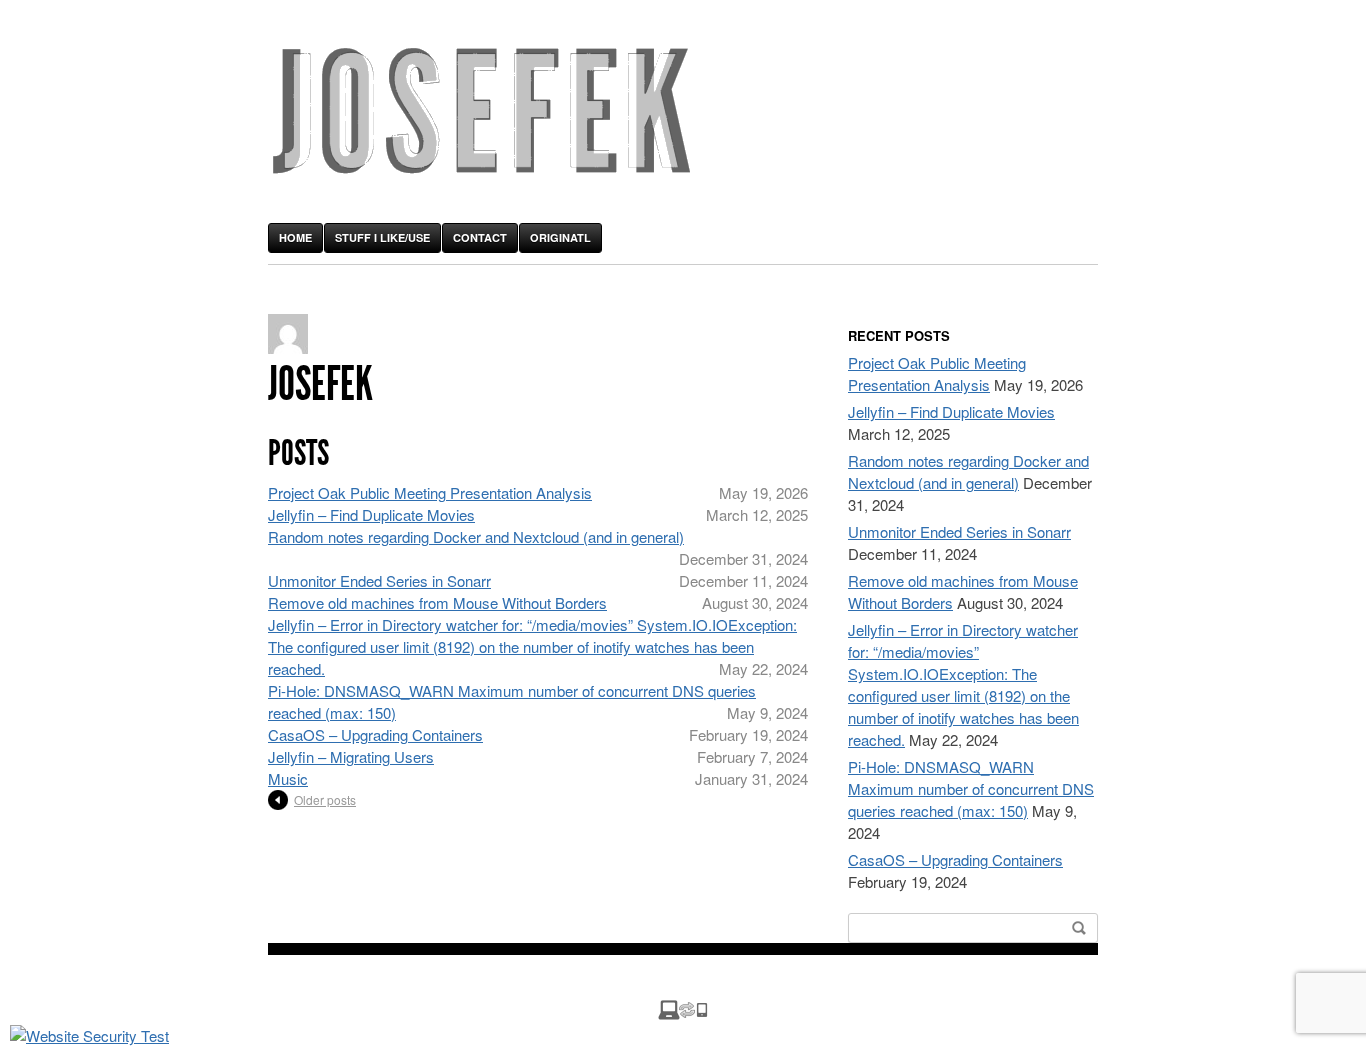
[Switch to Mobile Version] (683, 1013)
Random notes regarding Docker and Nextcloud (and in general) (476, 536)
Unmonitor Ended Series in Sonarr (379, 580)
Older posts (325, 799)
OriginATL (560, 237)
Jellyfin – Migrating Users (351, 756)
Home (295, 237)
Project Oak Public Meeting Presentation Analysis (430, 492)
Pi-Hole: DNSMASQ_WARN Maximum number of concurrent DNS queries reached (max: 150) (971, 788)
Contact (480, 237)
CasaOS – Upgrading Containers (375, 734)
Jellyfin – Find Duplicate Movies (371, 514)
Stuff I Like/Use (382, 237)
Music (288, 778)
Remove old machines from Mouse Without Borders (437, 602)
